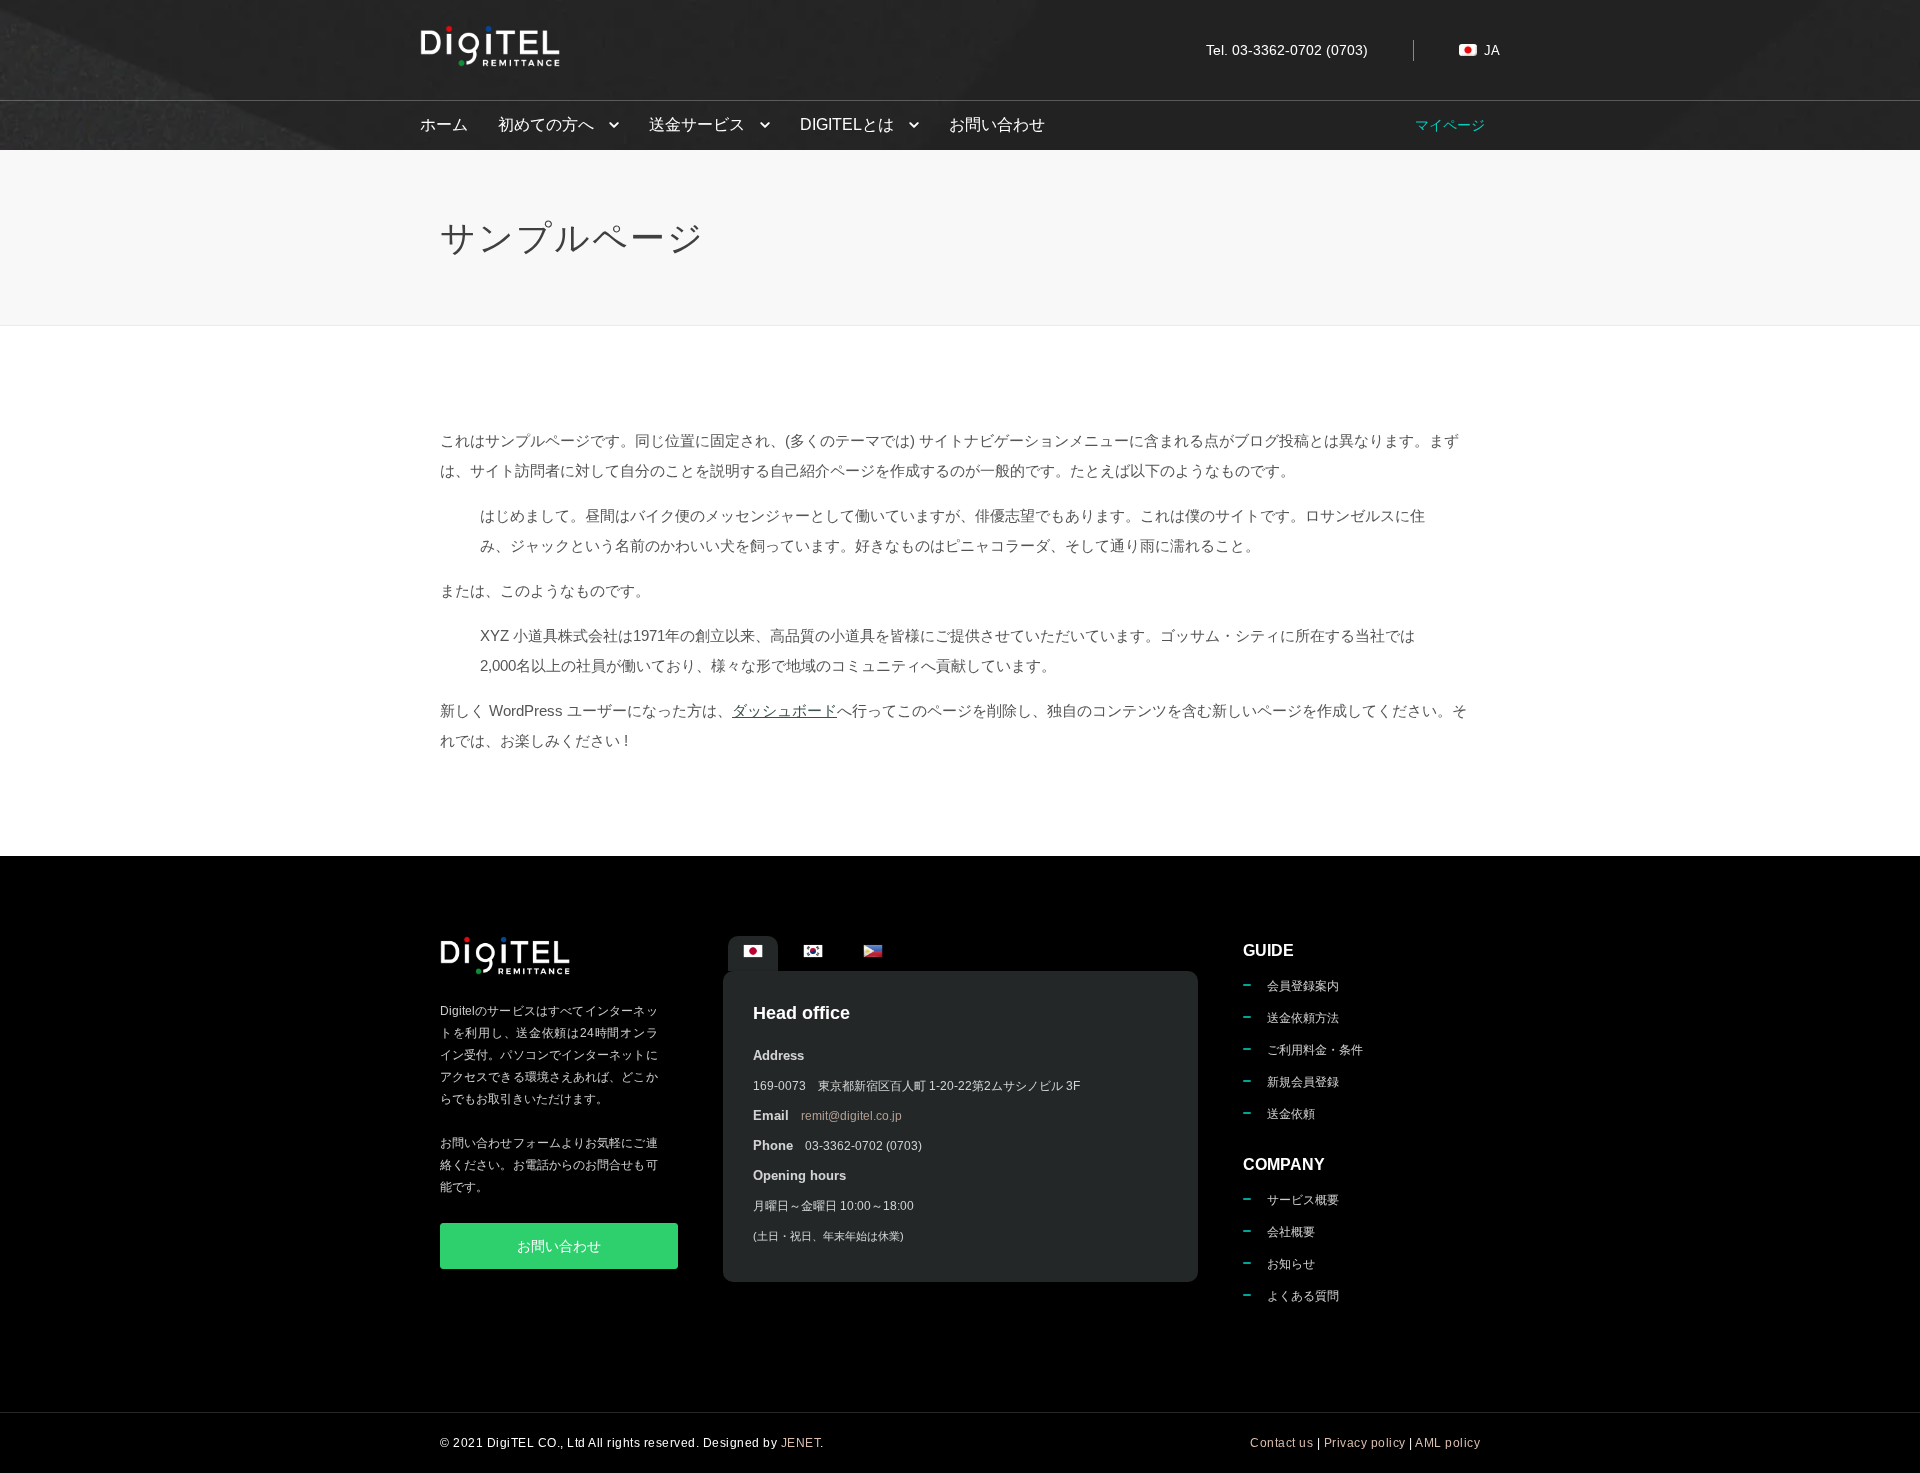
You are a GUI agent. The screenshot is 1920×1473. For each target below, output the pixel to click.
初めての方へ (546, 124)
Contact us (1281, 1443)
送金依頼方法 (1303, 1018)
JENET (801, 1443)
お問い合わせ (997, 124)
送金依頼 (1291, 1114)
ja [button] (1492, 50)
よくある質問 (1303, 1296)
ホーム (444, 124)
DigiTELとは (847, 124)
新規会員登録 (1303, 1082)
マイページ (1450, 125)
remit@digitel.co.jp (851, 1116)
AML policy (1447, 1443)
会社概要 (1291, 1232)
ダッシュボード (784, 710)
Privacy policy (1365, 1443)
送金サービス (697, 124)
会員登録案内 (1303, 986)
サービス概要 (1303, 1200)
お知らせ (1291, 1264)
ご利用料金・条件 (1315, 1050)
